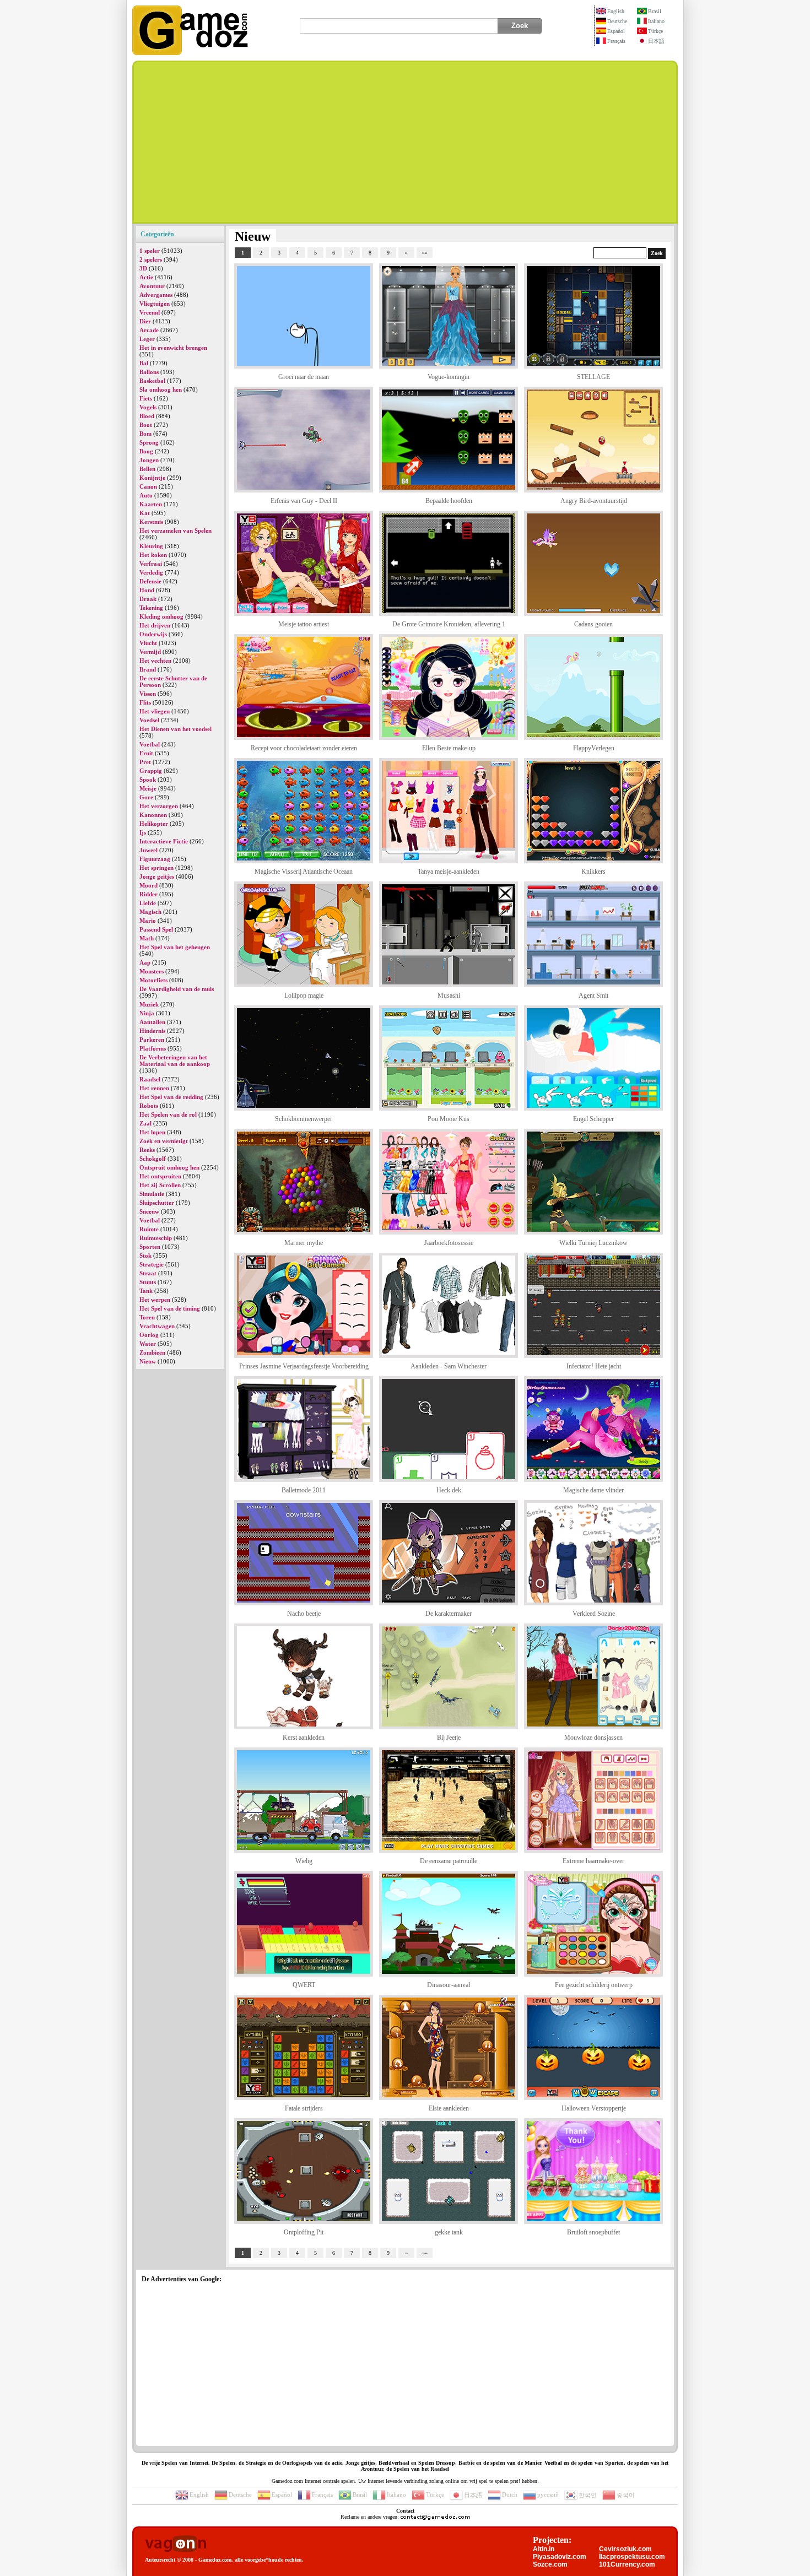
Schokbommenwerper (304, 1119)
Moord (148, 885)
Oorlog (149, 1335)
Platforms (153, 1048)
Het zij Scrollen (160, 1185)
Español (616, 31)
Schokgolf (153, 1159)
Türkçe (655, 31)
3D (143, 268)
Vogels (148, 407)
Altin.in (544, 2549)
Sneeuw (149, 1211)
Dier (145, 321)
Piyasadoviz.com (560, 2557)
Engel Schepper (593, 1119)
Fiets (146, 398)
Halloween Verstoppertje (594, 2108)
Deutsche (617, 21)
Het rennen (154, 1088)
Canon (148, 486)
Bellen (147, 469)
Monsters (152, 971)
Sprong (149, 442)
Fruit (146, 753)
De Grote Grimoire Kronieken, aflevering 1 (449, 624)
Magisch (150, 912)
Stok (145, 1255)
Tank (146, 1291)
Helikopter (154, 824)
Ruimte (149, 1229)
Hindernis (152, 1031)
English (616, 11)
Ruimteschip (156, 1238)
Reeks (147, 1150)
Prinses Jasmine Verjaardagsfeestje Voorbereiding (304, 1366)
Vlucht (148, 643)
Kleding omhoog (161, 616)
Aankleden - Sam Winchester (449, 1366)
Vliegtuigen (155, 304)
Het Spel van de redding (171, 1097)
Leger (147, 339)
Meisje (148, 788)
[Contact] (435, 2517)
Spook (148, 780)
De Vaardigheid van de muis (177, 989)
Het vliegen (155, 711)
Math (147, 938)
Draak (148, 599)
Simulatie (152, 1194)
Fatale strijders (304, 2108)
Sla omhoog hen (161, 389)
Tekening (151, 608)
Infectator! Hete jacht (594, 1366)
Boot (146, 425)
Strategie (152, 1264)
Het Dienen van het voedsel (175, 729)
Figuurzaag (155, 859)
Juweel (148, 850)
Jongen (149, 460)
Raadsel (150, 1079)
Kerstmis (151, 522)
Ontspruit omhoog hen (169, 1167)
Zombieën (152, 1352)
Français (616, 41)
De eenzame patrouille (449, 1861)
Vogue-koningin (449, 377)
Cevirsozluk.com (625, 2549)
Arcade (149, 330)
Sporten (150, 1247)
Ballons (149, 372)
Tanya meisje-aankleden (449, 872)
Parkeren (152, 1040)
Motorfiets (153, 980)
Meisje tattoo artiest (304, 624)
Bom (145, 434)
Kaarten (151, 504)
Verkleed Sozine (594, 1614)
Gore (146, 797)
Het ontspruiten (160, 1176)
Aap (145, 962)
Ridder (148, 894)
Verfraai (151, 564)
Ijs (143, 832)
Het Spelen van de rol (168, 1114)
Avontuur (152, 286)
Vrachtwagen (157, 1326)
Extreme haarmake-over (593, 1861)
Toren (147, 1317)
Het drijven (155, 625)
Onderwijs (153, 634)
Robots (149, 1106)
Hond (147, 590)
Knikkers (593, 872)
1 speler (150, 251)
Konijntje (152, 478)
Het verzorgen (159, 806)
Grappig (151, 771)
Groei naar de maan (304, 377)
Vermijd (150, 652)
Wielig (304, 1861)
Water (148, 1344)
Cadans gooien (593, 624)
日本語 (656, 41)
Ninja (147, 1013)
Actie (146, 277)
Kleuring (151, 546)
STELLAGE (593, 377)
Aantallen (152, 1022)
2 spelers (151, 259)
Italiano (656, 21)
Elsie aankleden (449, 2108)
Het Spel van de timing (170, 1308)
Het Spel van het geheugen (175, 947)
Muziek (149, 1004)
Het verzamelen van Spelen (175, 531)
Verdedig (151, 572)
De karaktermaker (449, 1614)
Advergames (156, 295)
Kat (145, 513)
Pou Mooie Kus (449, 1119)
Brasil (655, 11)
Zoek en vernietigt (164, 1141)
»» (425, 253)
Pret (145, 762)
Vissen (148, 694)
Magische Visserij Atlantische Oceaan (304, 872)
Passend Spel (156, 929)
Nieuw (148, 1361)
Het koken (153, 555)
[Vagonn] (175, 2544)
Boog (146, 451)
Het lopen (152, 1132)
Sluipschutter (157, 1203)
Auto (146, 495)
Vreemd (150, 312)
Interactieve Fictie (164, 841)
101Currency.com (627, 2564)
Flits (145, 702)
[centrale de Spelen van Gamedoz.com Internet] (190, 53)
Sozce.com (550, 2564)
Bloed (147, 416)
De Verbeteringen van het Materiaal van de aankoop (175, 1060)
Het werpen (155, 1300)
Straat (148, 1273)
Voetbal (150, 744)
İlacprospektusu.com (632, 2557)
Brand (148, 669)
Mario (148, 921)
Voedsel (149, 720)
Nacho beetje (304, 1614)
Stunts (148, 1282)
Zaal (145, 1123)
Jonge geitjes (157, 876)
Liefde (148, 903)
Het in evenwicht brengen (173, 348)
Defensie (150, 581)
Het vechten (155, 661)
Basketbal (152, 381)
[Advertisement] (405, 142)
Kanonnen (153, 815)
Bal (144, 363)
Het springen (156, 868)
